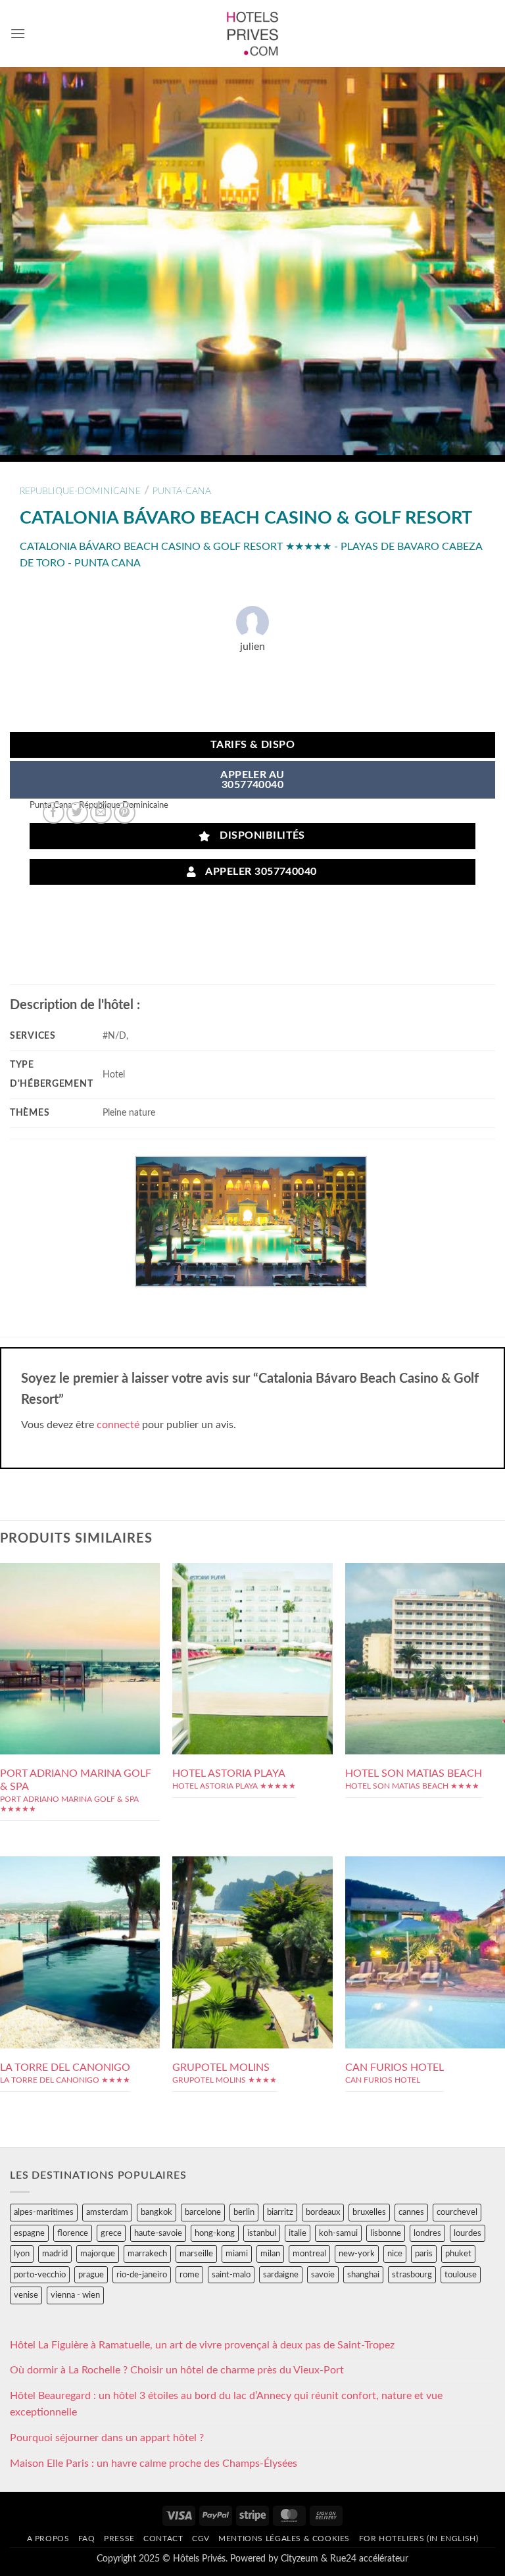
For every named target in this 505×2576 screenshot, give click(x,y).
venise (26, 2295)
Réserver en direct (80, 1628)
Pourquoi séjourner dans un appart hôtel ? (107, 2438)
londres (427, 2233)
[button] (18, 33)
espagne (29, 2233)
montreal (309, 2254)
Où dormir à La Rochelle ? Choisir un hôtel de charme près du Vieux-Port (177, 2370)
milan (270, 2254)
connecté (118, 1425)
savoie (323, 2275)
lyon (22, 2254)
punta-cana (182, 491)
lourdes (468, 2233)
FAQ (87, 2539)
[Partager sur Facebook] (54, 813)
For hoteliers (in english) (419, 2539)
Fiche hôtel (80, 1658)
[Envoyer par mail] (101, 813)
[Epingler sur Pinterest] (125, 813)
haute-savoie (158, 2233)
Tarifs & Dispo (253, 745)
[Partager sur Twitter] (77, 813)
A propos (48, 2539)
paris (424, 2254)
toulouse (461, 2275)
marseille (196, 2254)
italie (298, 2233)
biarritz (280, 2212)
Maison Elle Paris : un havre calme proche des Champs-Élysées (154, 2464)
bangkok (156, 2212)
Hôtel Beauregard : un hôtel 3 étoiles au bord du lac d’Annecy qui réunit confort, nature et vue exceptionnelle (226, 2404)
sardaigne (281, 2275)
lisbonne (386, 2233)
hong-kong (215, 2233)
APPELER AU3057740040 (252, 780)
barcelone (203, 2212)
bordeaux (323, 2212)
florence (73, 2233)
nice (395, 2254)
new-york (357, 2254)
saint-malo (231, 2275)
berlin (244, 2212)
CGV (201, 2539)
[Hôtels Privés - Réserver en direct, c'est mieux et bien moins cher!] (253, 34)
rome (189, 2275)
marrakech (147, 2254)
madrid (55, 2254)
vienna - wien (75, 2295)
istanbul (262, 2233)
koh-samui (338, 2233)
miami (237, 2254)
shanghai (363, 2275)
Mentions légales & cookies (284, 2539)
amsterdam (107, 2212)
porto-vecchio (40, 2275)
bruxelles (369, 2212)
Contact (163, 2539)
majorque (98, 2254)
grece (111, 2233)
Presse (119, 2539)
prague (91, 2275)
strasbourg (412, 2275)
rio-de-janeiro (142, 2275)
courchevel (457, 2212)
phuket (458, 2254)
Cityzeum (300, 2559)
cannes (411, 2212)
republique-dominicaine (80, 491)
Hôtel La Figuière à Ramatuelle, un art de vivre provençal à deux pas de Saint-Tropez (202, 2345)
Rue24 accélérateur (369, 2559)
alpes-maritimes (44, 2212)
